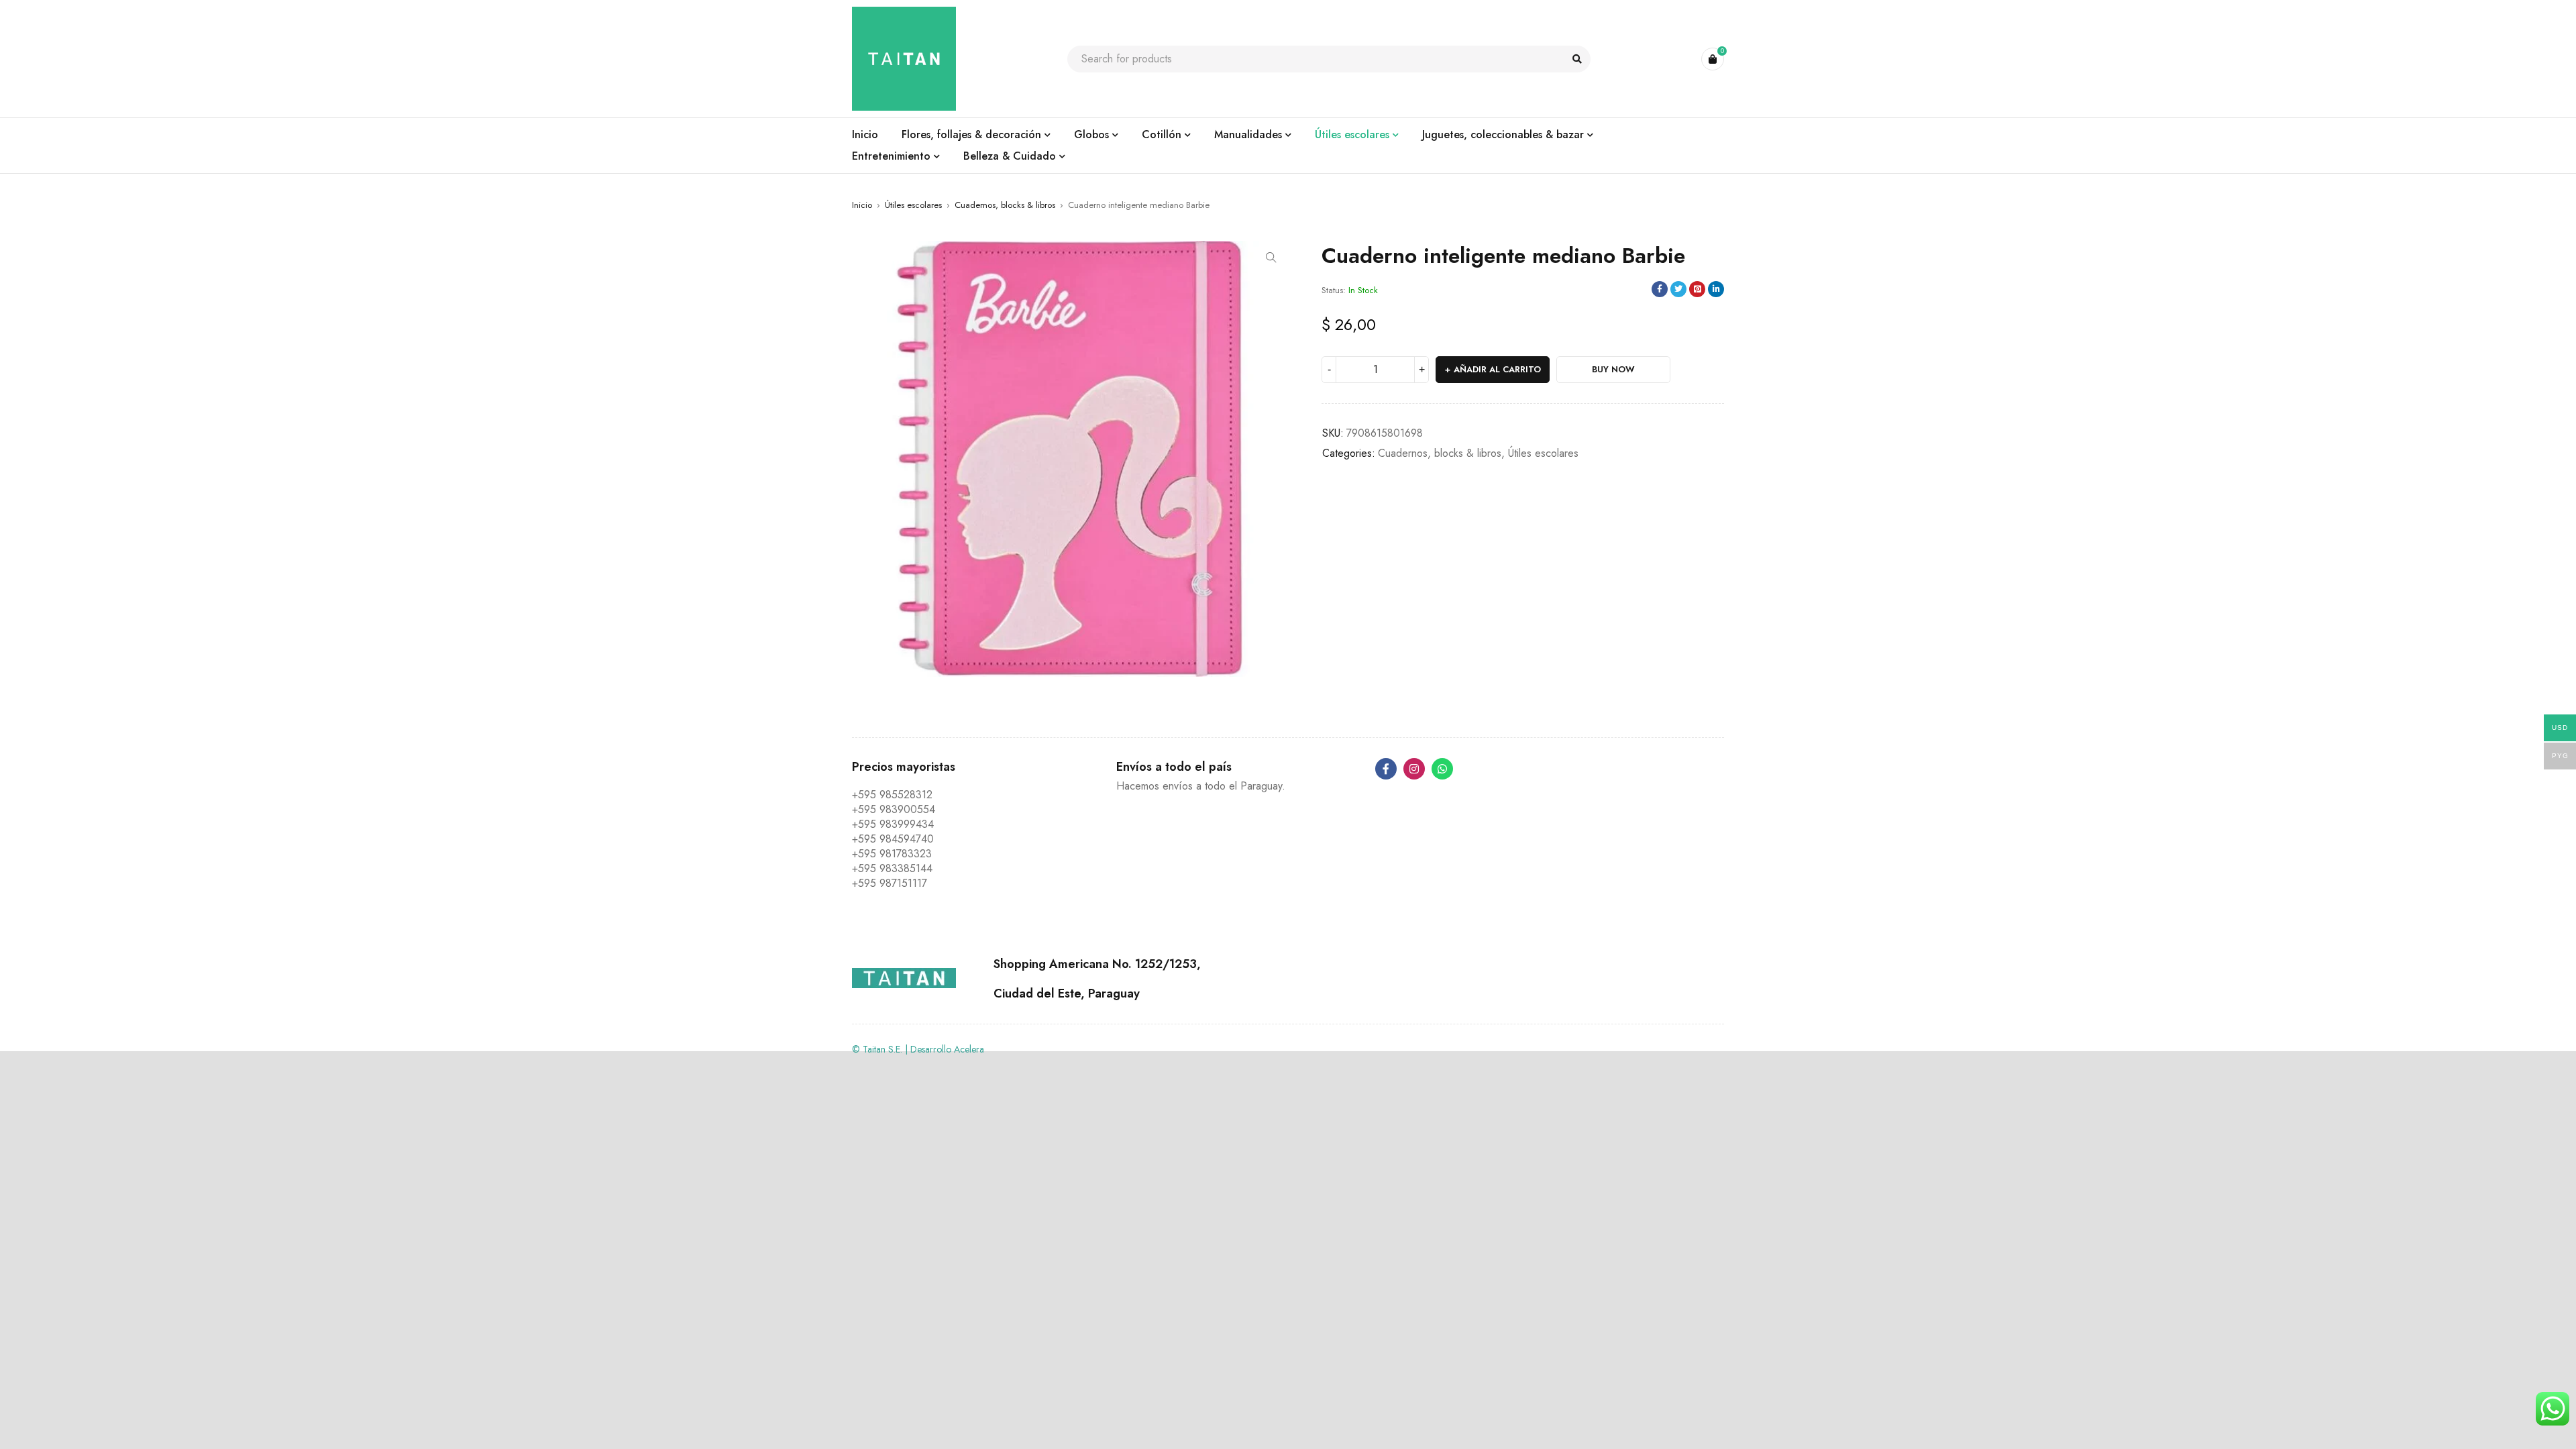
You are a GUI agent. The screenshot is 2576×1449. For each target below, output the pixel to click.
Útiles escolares (913, 205)
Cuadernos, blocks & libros (1005, 205)
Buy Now (1613, 369)
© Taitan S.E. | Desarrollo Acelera (918, 1049)
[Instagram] (1414, 769)
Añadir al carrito (1497, 369)
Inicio (862, 205)
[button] (1271, 258)
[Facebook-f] (1386, 769)
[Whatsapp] (1442, 769)
